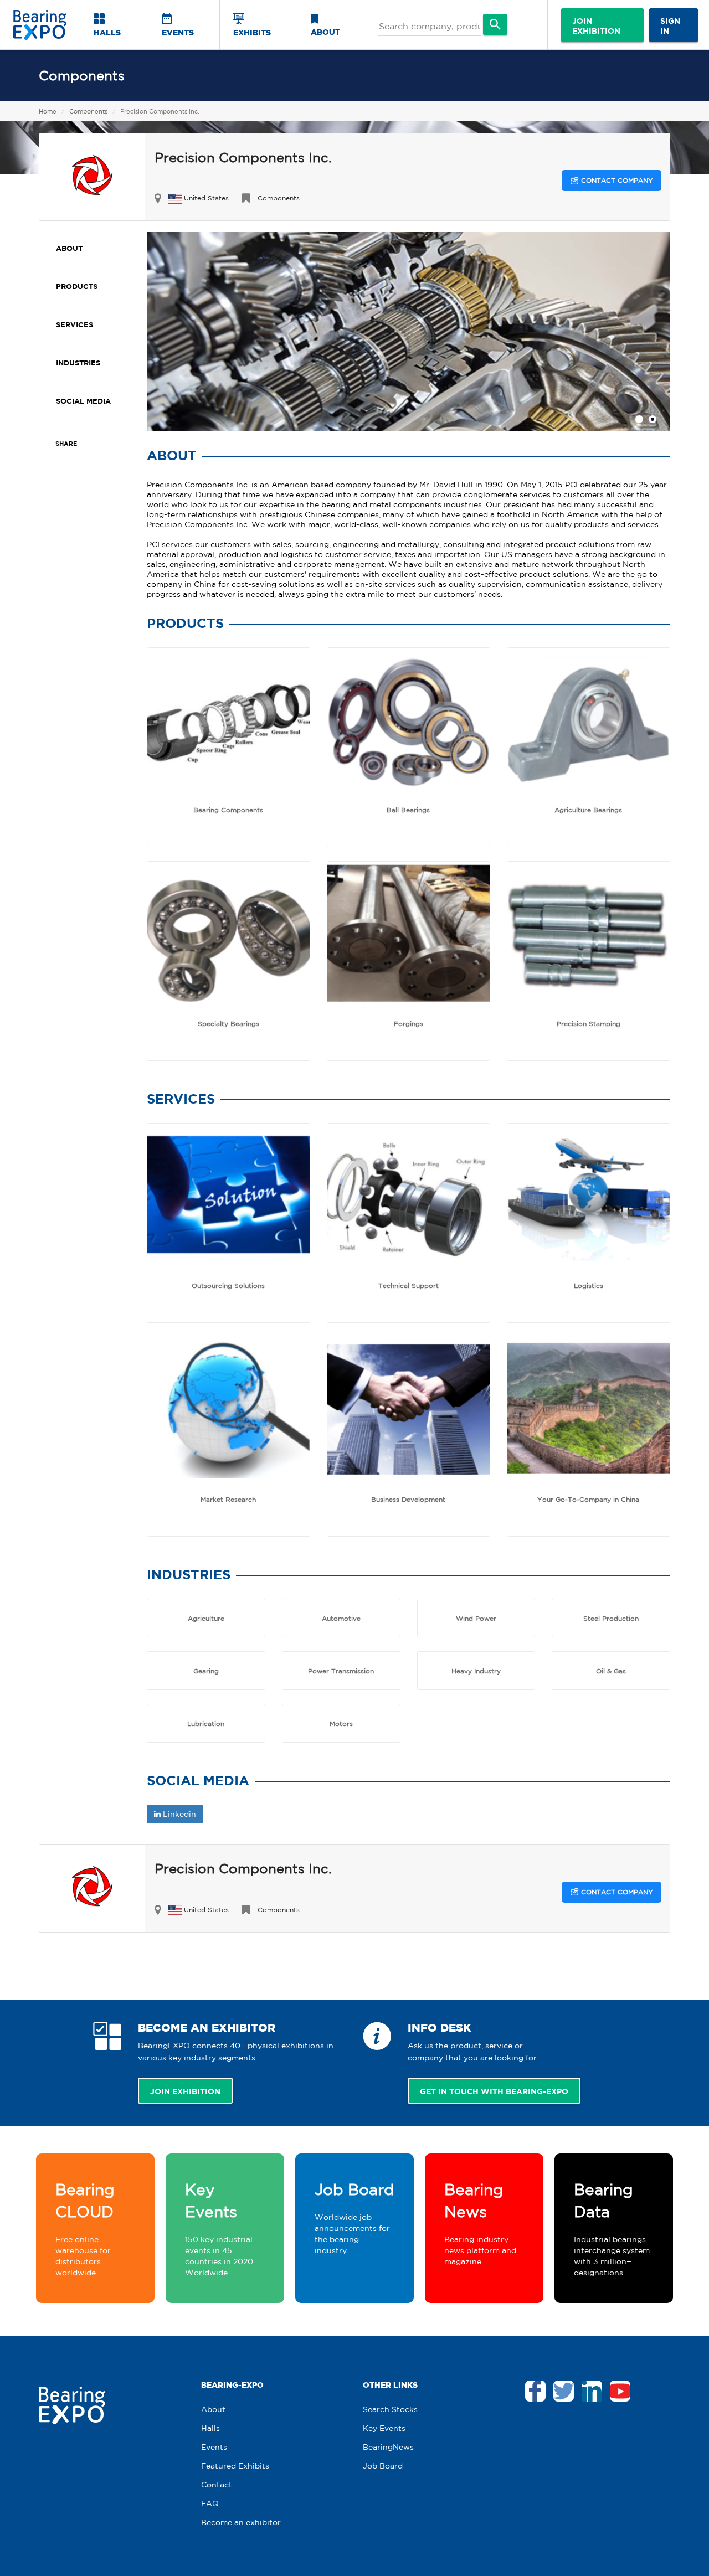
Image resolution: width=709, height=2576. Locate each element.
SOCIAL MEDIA (83, 401)
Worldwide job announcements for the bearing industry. (354, 2218)
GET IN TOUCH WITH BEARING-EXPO (494, 2091)
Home (48, 111)
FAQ (210, 2503)
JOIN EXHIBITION (596, 26)
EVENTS (178, 32)
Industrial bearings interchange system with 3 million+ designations (612, 2229)
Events (214, 2447)
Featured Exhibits (235, 2466)
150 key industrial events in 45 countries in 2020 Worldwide (219, 2229)
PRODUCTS (77, 286)
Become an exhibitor (241, 2522)
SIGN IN (670, 26)
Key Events (384, 2428)
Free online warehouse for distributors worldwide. (85, 2229)
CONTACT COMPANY (616, 180)
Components (82, 75)
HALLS (107, 32)
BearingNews (388, 2447)
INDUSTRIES (78, 363)
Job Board (383, 2466)
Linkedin (178, 1814)
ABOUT (325, 32)
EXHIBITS (252, 32)
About (213, 2409)
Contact (217, 2485)
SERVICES (75, 324)
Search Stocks (390, 2409)
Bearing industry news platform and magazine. (480, 2223)
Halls (210, 2428)
